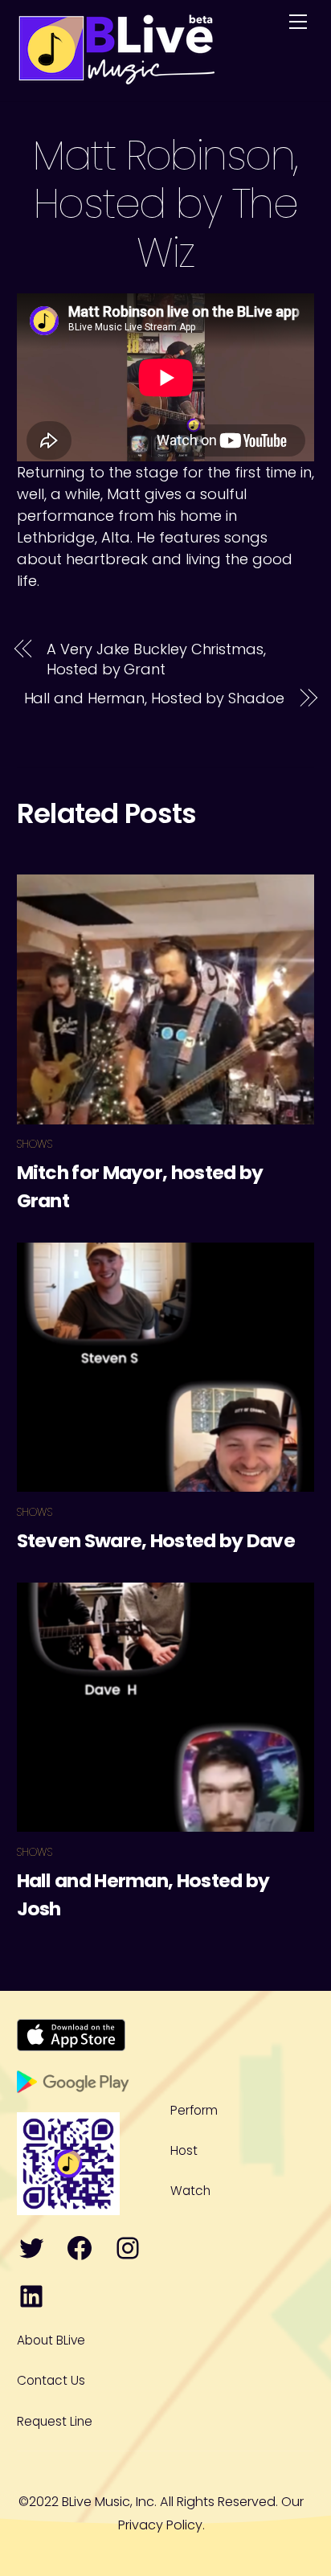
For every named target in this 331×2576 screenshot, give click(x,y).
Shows (35, 1144)
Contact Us (51, 2380)
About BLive (51, 2340)
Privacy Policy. (161, 2525)
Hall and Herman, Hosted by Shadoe (154, 698)
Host (184, 2150)
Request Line (55, 2421)
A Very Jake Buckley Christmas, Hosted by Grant (156, 659)
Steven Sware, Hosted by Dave (156, 1540)
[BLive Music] (117, 76)
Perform (194, 2110)
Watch (190, 2191)
